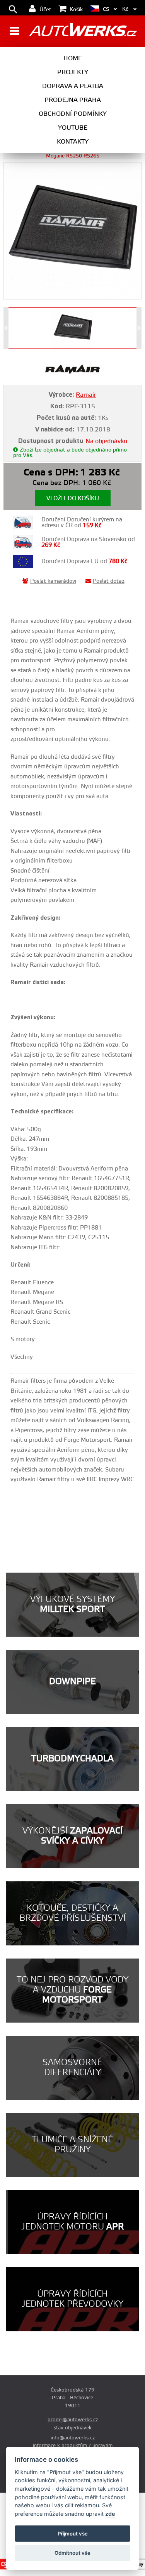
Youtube (73, 128)
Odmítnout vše (72, 2553)
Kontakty (73, 142)
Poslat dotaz (109, 581)
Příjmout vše (73, 2534)
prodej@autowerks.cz (73, 2420)
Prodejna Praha (73, 100)
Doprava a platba (73, 86)
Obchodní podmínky (73, 114)
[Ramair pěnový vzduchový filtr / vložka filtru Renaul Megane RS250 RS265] (72, 231)
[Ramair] (72, 373)
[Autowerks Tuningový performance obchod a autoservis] (83, 32)
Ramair (86, 395)
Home (73, 58)
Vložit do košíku (73, 498)
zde (110, 2514)
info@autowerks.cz (73, 2438)
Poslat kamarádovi (53, 581)
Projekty (73, 72)
